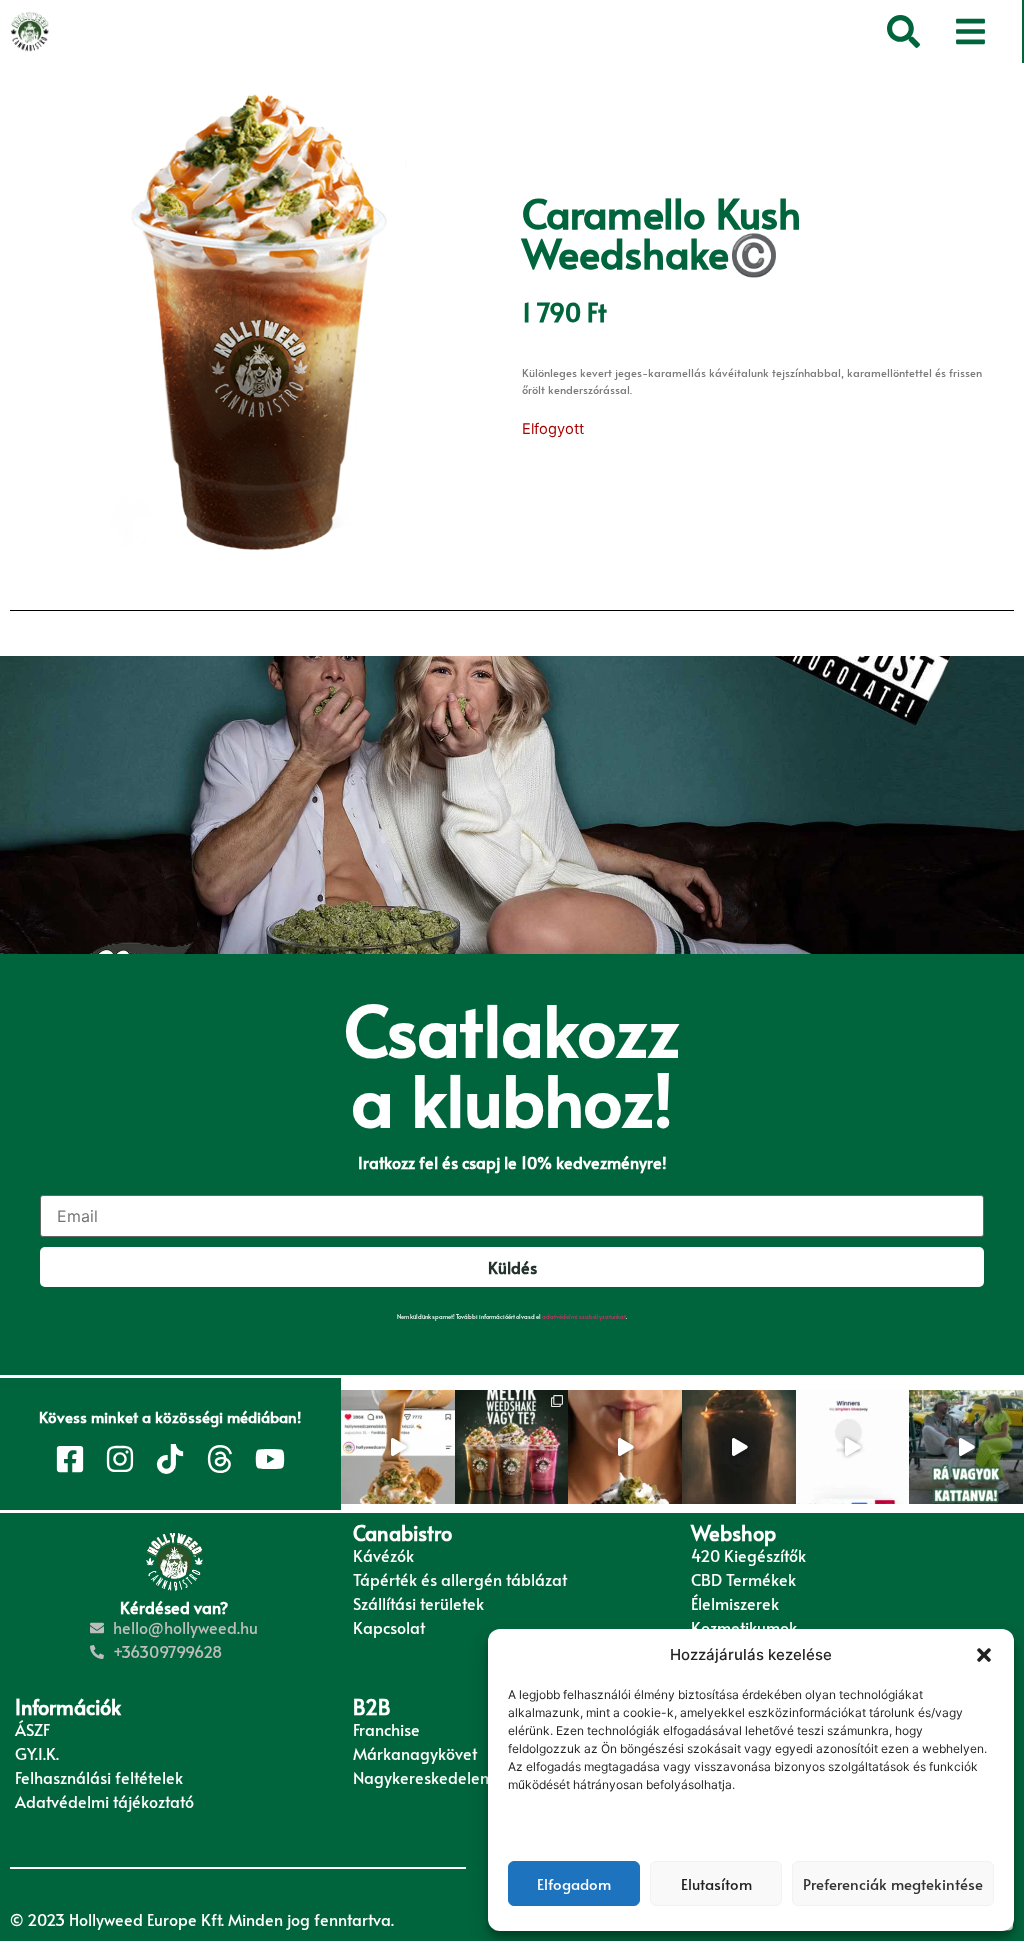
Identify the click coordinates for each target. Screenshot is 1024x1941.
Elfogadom (574, 1883)
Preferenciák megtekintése (893, 1883)
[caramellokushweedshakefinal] (261, 324)
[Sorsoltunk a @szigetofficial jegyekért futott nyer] (853, 1447)
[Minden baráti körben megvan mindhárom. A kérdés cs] (512, 1447)
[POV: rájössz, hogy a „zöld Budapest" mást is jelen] (625, 1447)
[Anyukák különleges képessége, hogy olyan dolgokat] (966, 1447)
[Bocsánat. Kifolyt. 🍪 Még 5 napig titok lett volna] (398, 1447)
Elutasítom (716, 1883)
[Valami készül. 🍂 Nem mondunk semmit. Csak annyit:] (739, 1447)
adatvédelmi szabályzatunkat (584, 1316)
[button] (984, 1655)
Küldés (512, 1267)
